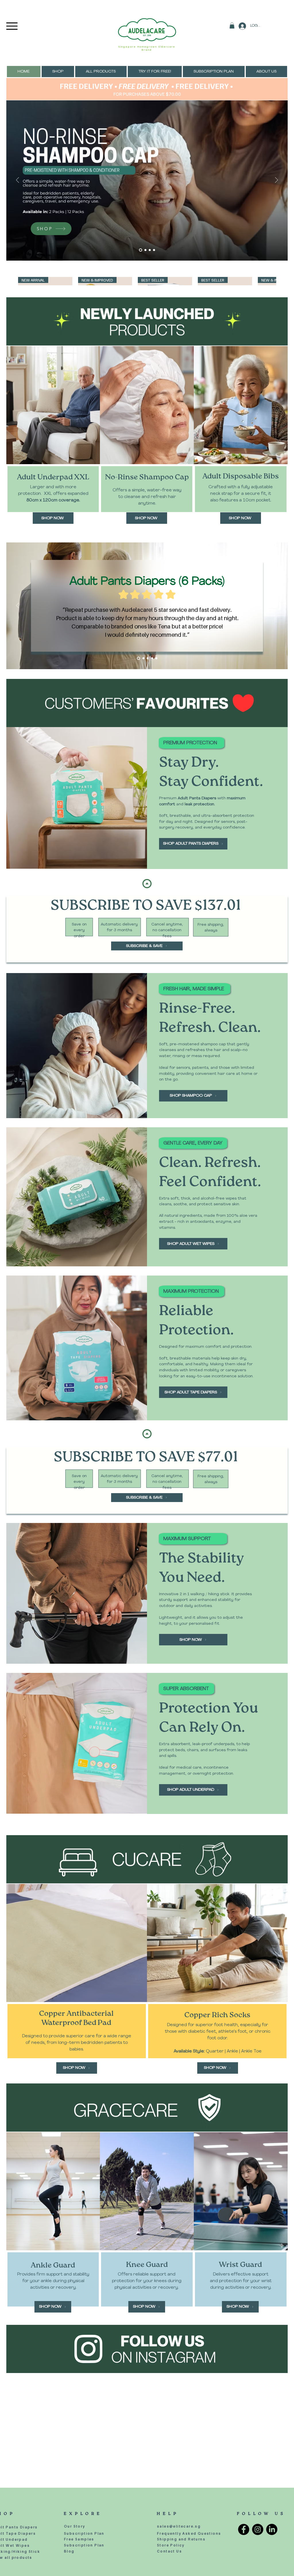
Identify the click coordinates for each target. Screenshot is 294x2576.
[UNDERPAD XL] (142, 658)
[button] (232, 26)
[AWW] (152, 658)
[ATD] (147, 658)
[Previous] (18, 180)
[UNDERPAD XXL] (149, 250)
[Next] (276, 180)
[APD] (138, 658)
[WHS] (156, 658)
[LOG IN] (241, 26)
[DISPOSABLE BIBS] (144, 250)
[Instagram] (258, 2463)
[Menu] (12, 26)
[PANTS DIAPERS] (154, 250)
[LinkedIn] (272, 2463)
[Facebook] (244, 2463)
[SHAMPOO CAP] (140, 250)
